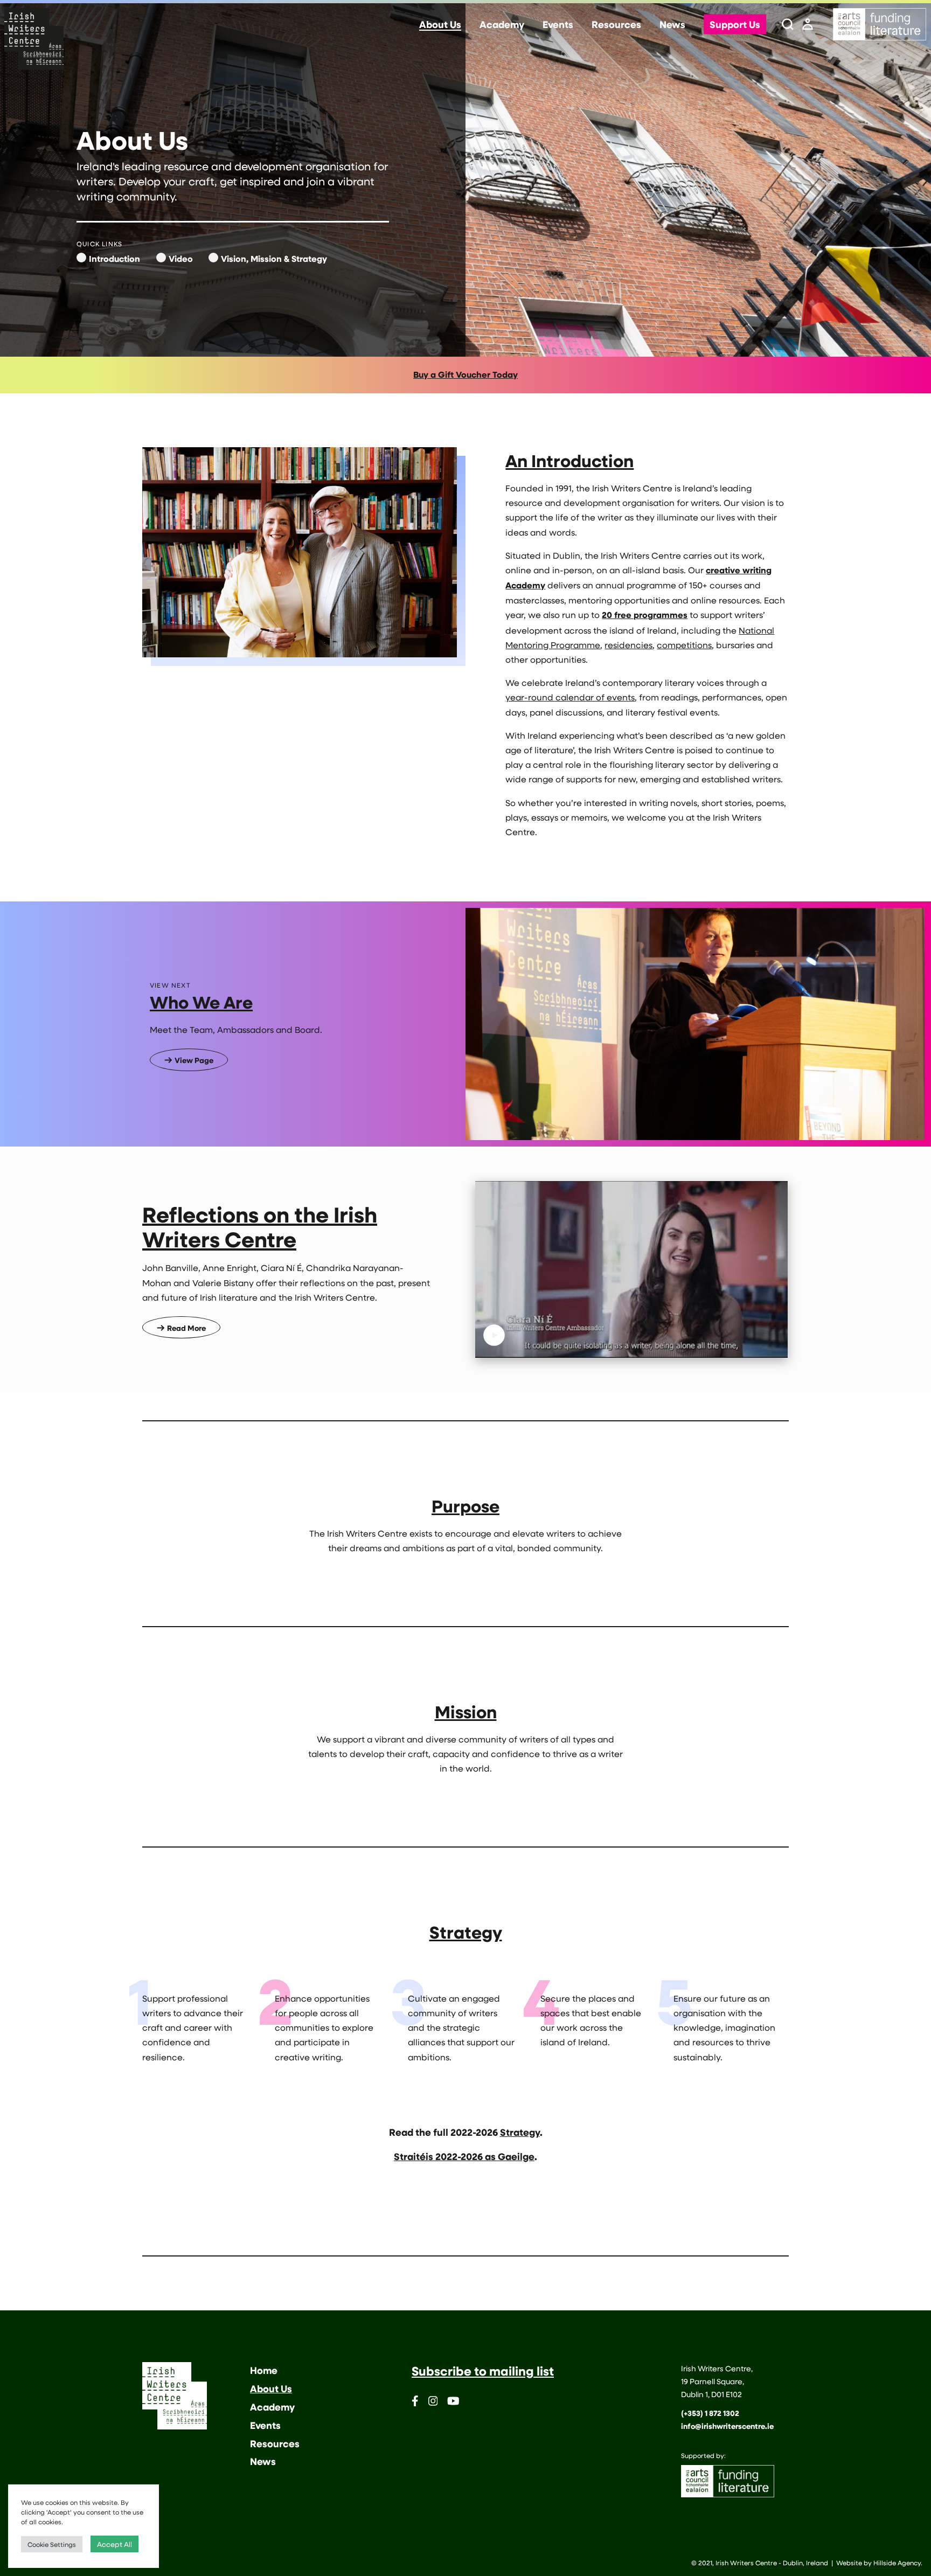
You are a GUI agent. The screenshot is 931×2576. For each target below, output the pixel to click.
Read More (186, 1328)
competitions (684, 645)
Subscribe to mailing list (483, 2371)
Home (264, 2370)
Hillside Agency (897, 2563)
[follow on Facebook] (415, 2403)
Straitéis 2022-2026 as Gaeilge (464, 2156)
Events (558, 25)
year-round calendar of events (570, 697)
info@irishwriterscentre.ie (727, 2426)
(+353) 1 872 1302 (710, 2413)
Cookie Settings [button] (52, 2544)
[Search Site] (788, 25)
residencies (628, 645)
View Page (194, 1060)
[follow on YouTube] (453, 2403)
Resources (616, 25)
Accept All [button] (114, 2544)
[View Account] (808, 25)
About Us (440, 25)
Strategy (520, 2132)
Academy (502, 25)
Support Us (735, 25)
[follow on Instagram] (433, 2403)
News (672, 25)
